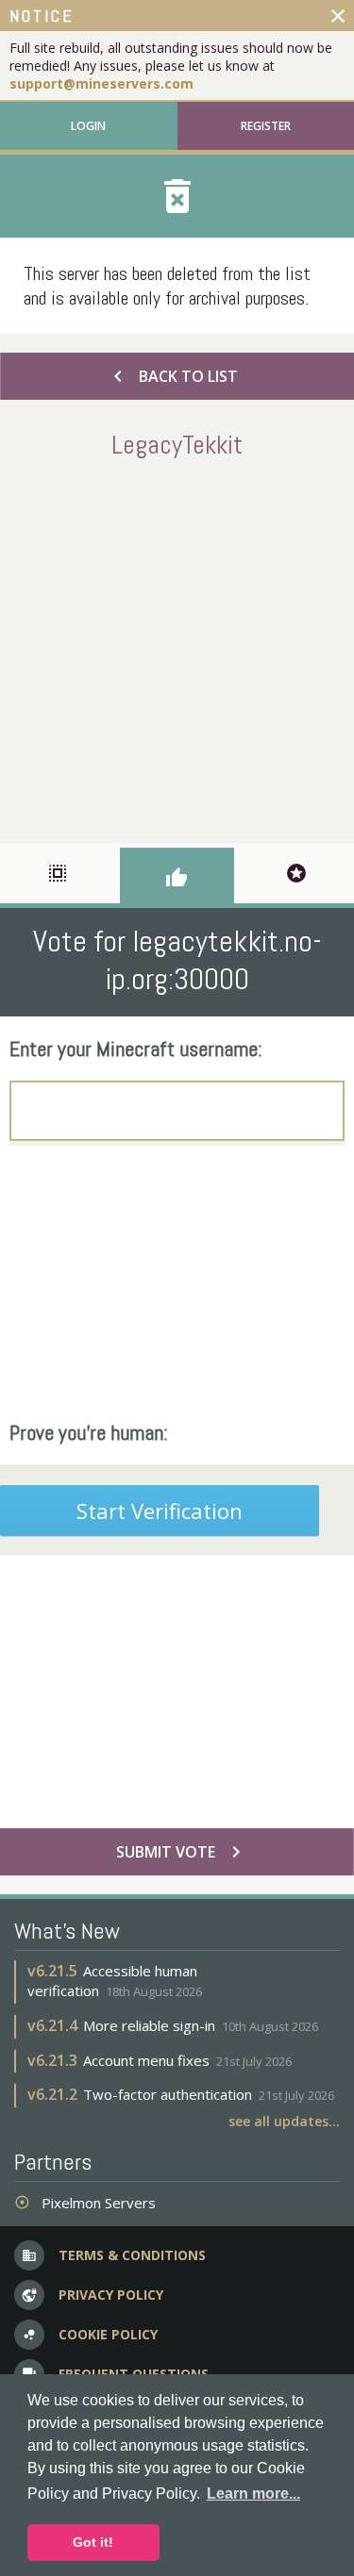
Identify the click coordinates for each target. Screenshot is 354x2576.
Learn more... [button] (253, 2493)
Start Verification (160, 1511)
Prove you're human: (89, 1432)
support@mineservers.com (101, 83)
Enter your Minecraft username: (136, 1049)
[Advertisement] (177, 647)
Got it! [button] (93, 2542)
